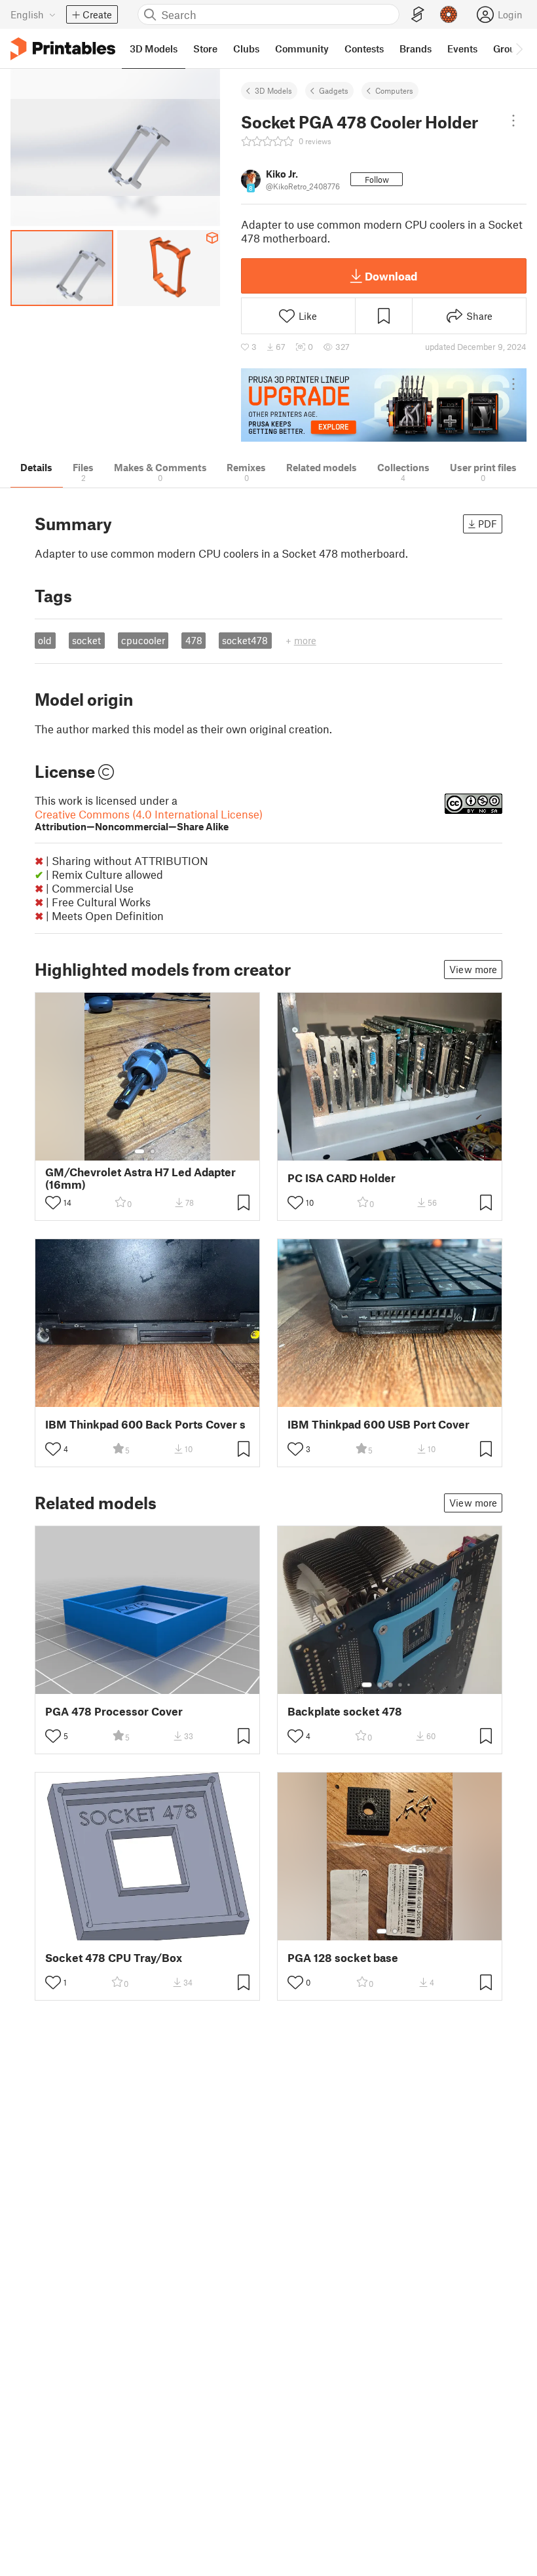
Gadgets (334, 90)
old (45, 640)
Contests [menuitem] (364, 48)
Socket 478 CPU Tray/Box (114, 1958)
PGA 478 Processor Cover (114, 1711)
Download (391, 276)
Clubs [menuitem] (246, 48)
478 (194, 640)
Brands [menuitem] (416, 48)
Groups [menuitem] (509, 48)
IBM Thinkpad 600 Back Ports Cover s (145, 1424)
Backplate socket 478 (345, 1711)
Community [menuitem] (302, 48)
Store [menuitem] (205, 48)
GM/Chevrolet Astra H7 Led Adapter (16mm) (140, 1178)
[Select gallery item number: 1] (139, 1151)
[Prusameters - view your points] (449, 14)
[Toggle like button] (53, 1202)
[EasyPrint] (418, 15)
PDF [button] (488, 524)
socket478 (245, 640)
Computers (394, 90)
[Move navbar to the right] (519, 48)
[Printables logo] (63, 49)
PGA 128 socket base (343, 1958)
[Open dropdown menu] (513, 121)
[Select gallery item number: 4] (401, 1685)
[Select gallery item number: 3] (390, 1685)
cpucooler (143, 640)
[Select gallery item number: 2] (153, 1151)
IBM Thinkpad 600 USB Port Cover (379, 1424)
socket (86, 640)
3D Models (273, 90)
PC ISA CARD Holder (342, 1178)
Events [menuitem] (462, 48)
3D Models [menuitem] (154, 48)
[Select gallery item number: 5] (410, 1685)
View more (473, 969)
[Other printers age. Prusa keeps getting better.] (384, 405)
